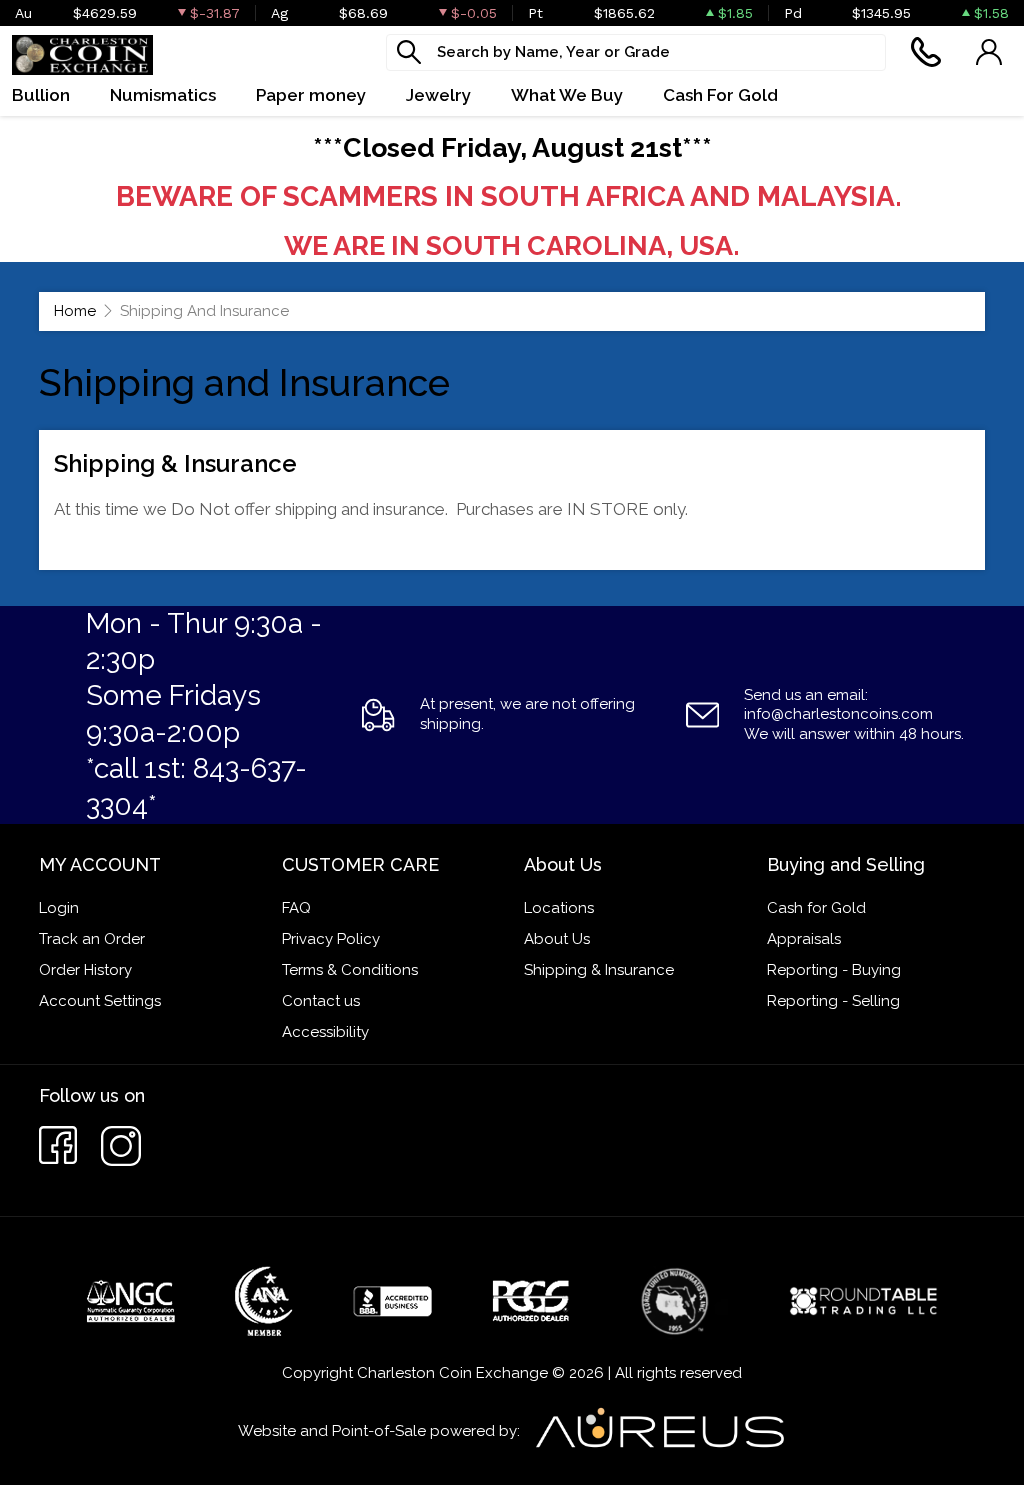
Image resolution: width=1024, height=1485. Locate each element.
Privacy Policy (331, 939)
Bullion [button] (41, 95)
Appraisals (804, 939)
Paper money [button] (311, 95)
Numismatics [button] (163, 95)
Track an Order (92, 939)
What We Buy (567, 95)
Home (75, 311)
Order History (85, 970)
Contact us (321, 1001)
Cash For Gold (720, 95)
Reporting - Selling (833, 1001)
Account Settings (100, 1001)
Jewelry (438, 95)
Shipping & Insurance (599, 970)
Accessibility (325, 1032)
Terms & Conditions (350, 970)
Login (59, 908)
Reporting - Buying (834, 970)
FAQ (296, 908)
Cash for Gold (816, 908)
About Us (557, 939)
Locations (559, 908)
